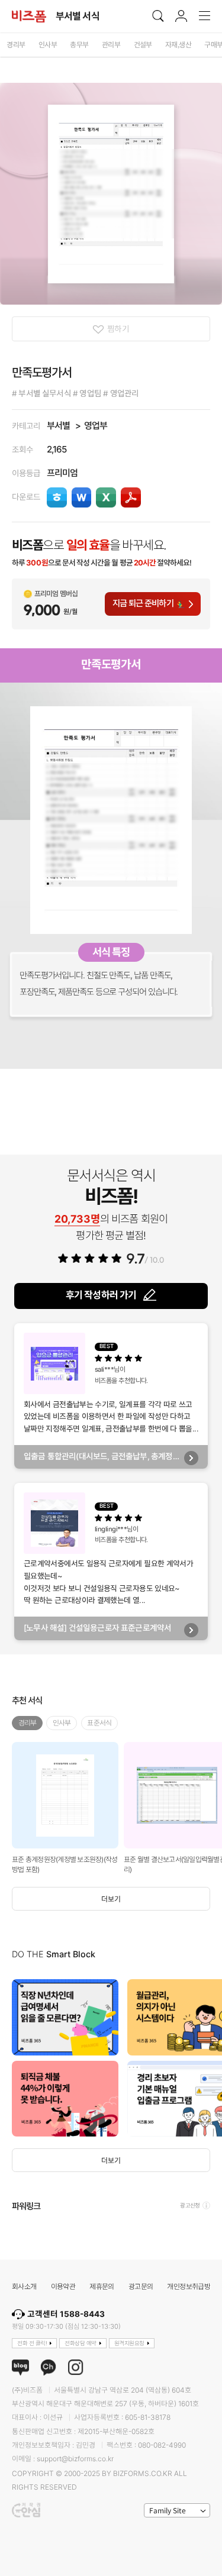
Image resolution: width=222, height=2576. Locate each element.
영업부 (96, 426)
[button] (210, 2058)
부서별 (58, 426)
